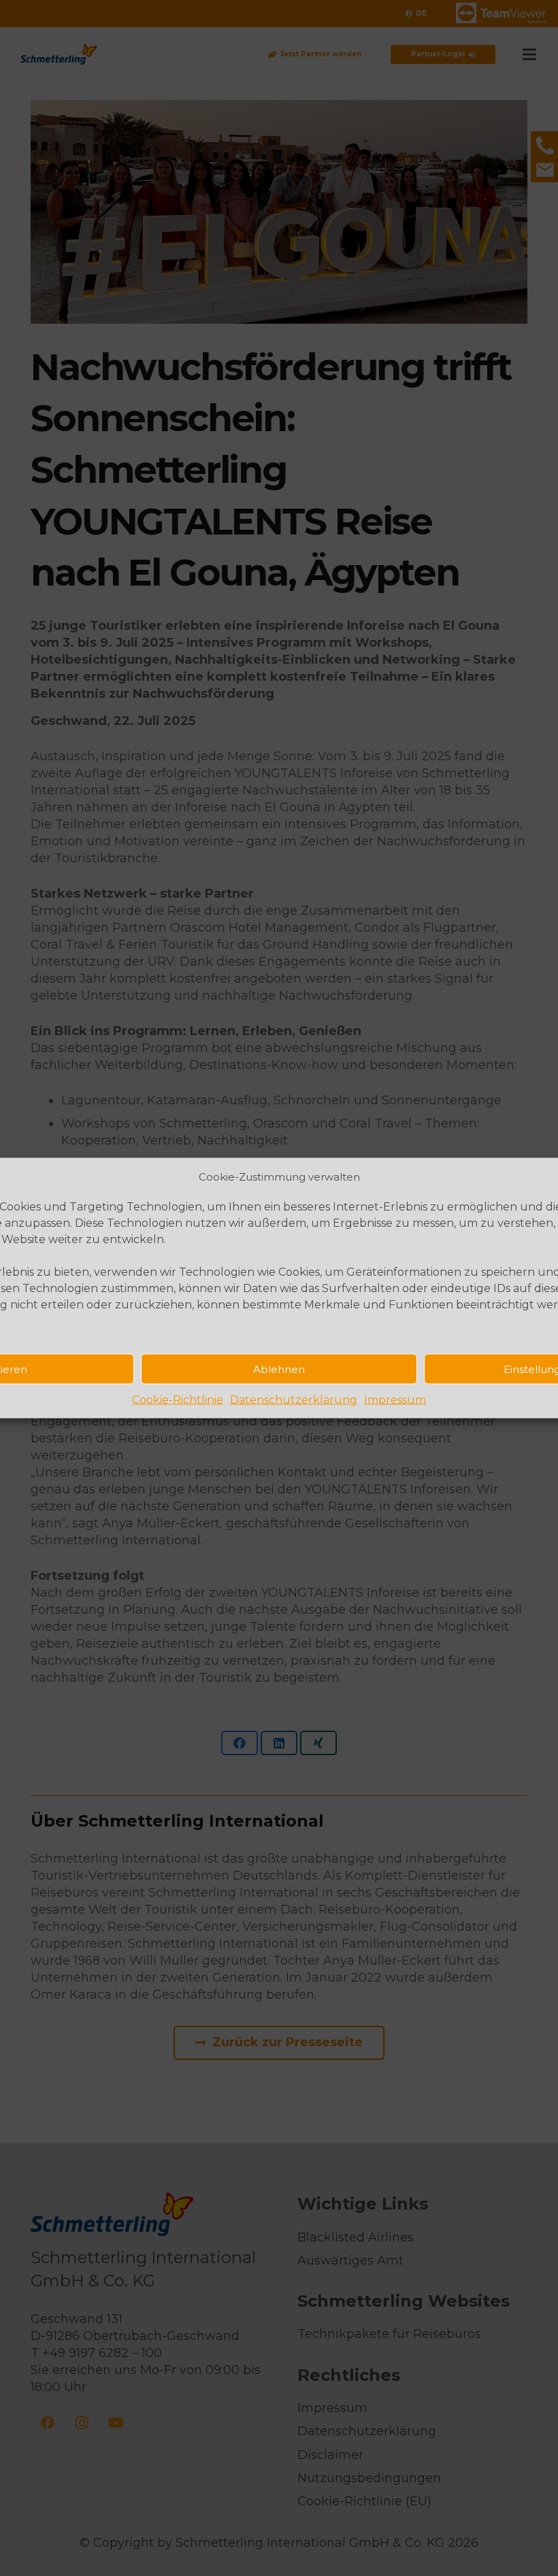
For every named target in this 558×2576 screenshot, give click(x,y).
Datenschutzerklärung (294, 1400)
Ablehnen (279, 1369)
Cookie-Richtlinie (178, 1400)
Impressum (395, 1400)
